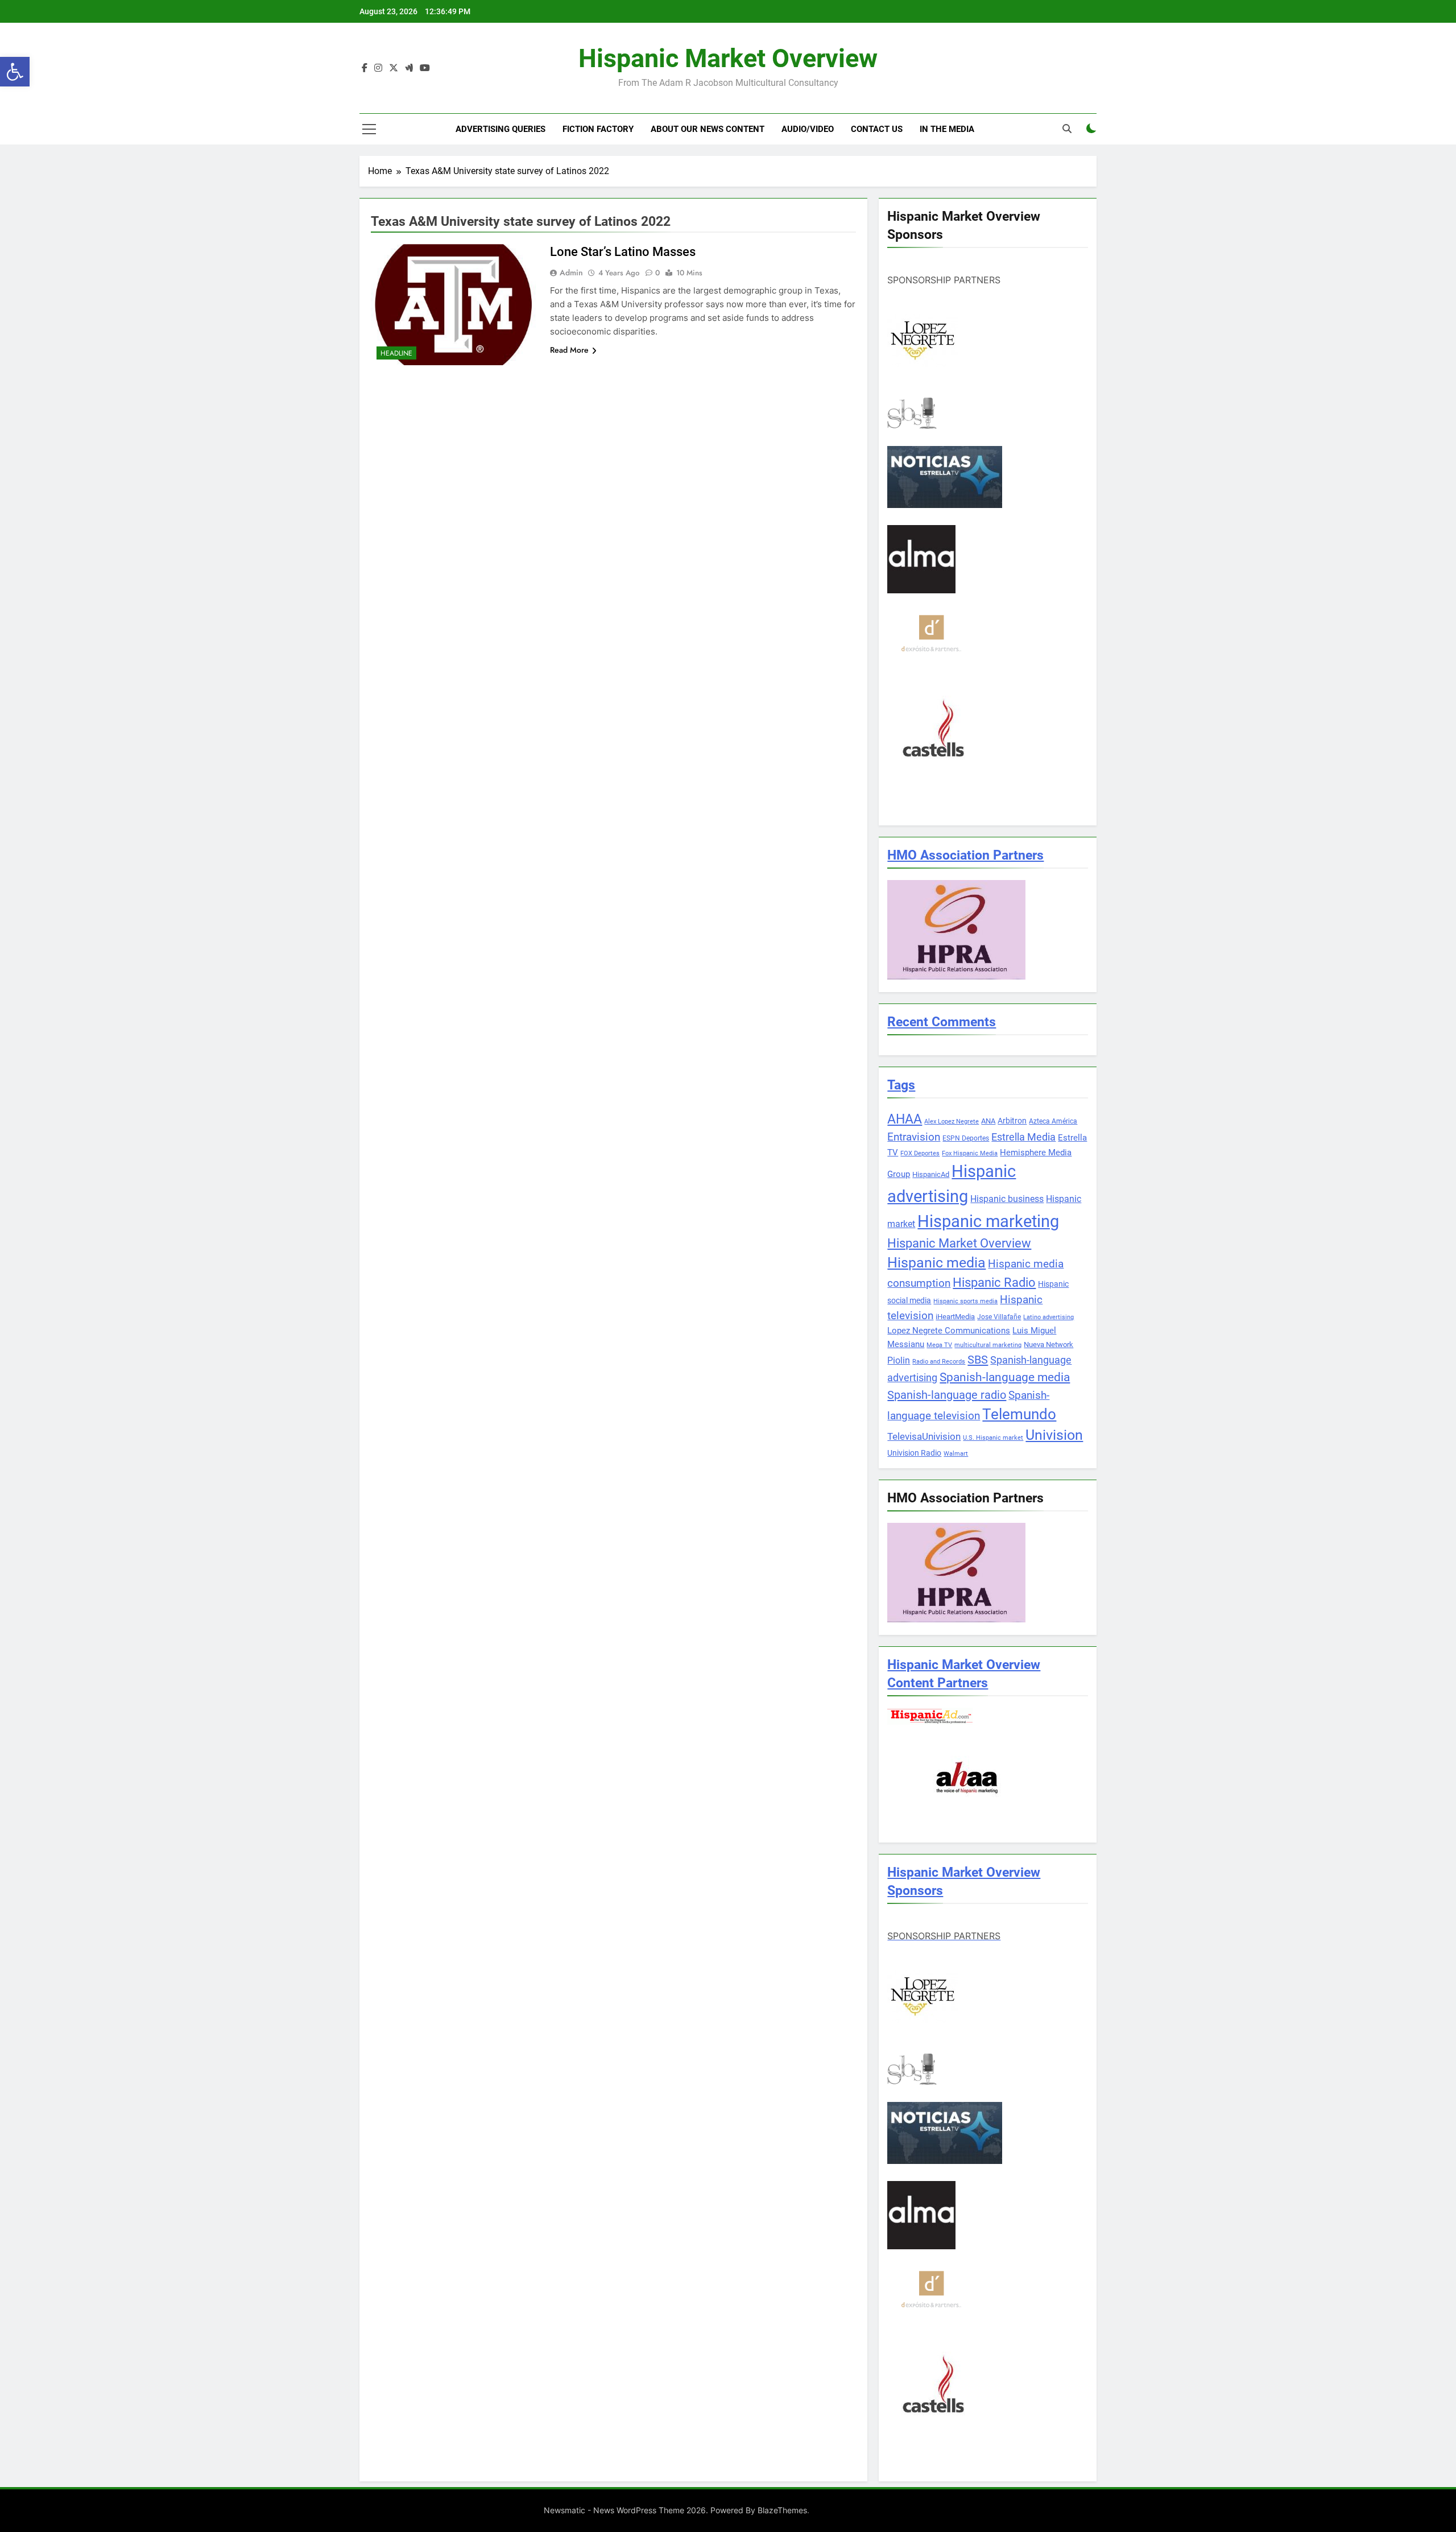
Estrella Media (1023, 1137)
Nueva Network (1048, 1345)
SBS (978, 1360)
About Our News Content (708, 129)
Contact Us (877, 129)
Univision (1054, 1435)
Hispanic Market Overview (728, 58)
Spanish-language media (1005, 1377)
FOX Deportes (920, 1153)
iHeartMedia (955, 1317)
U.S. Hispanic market (993, 1438)
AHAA (905, 1119)
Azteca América (1053, 1121)
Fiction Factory (598, 129)
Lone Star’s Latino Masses (623, 252)
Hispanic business (1007, 1199)
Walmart (956, 1454)
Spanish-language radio (947, 1395)
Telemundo (1019, 1414)
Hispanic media (936, 1263)
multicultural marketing (988, 1345)
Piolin (899, 1360)
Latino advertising (1048, 1317)
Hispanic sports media (965, 1301)
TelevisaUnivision (924, 1436)
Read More (569, 350)
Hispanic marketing (988, 1221)
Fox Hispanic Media (970, 1153)
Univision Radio (914, 1453)
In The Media (947, 129)
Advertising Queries (500, 129)
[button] (15, 72)
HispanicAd (931, 1174)
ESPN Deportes (966, 1138)
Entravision (914, 1137)
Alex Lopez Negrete (952, 1122)
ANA (988, 1121)
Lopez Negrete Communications (949, 1331)
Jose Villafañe (999, 1317)
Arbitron (1012, 1121)
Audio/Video (808, 129)
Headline (396, 353)
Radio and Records (939, 1362)
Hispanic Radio (994, 1282)
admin (571, 272)
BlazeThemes (782, 2510)
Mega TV (939, 1345)
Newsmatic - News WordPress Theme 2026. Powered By (651, 2510)
